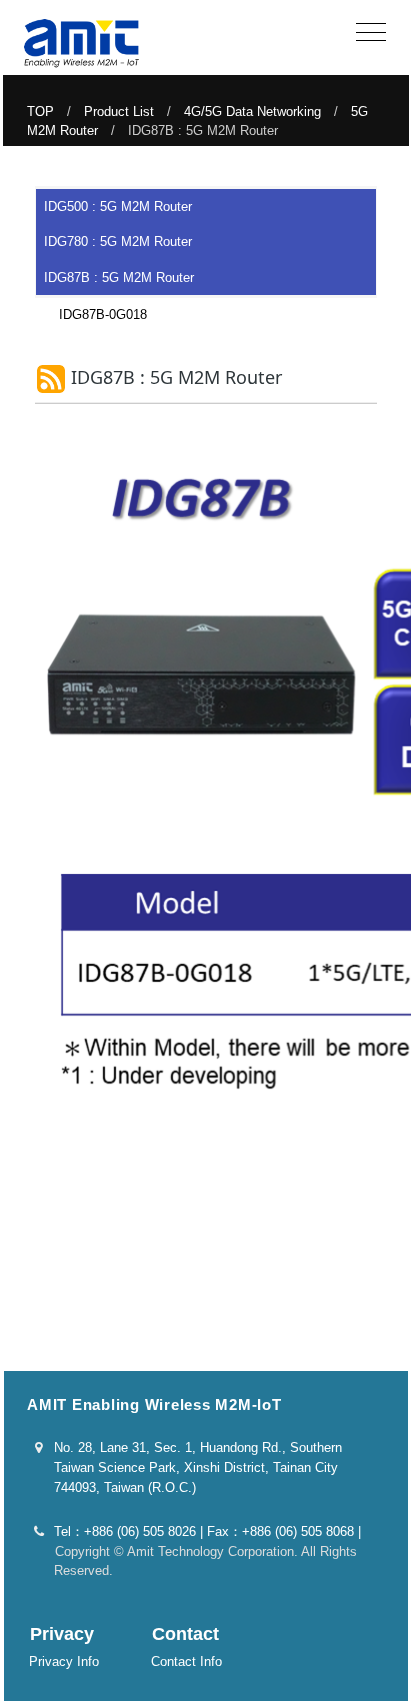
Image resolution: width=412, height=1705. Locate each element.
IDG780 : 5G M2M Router (118, 241)
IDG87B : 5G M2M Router (119, 277)
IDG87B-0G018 (96, 314)
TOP (40, 111)
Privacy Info (64, 1661)
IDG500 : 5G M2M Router (118, 206)
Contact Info (186, 1661)
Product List (119, 111)
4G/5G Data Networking (252, 111)
